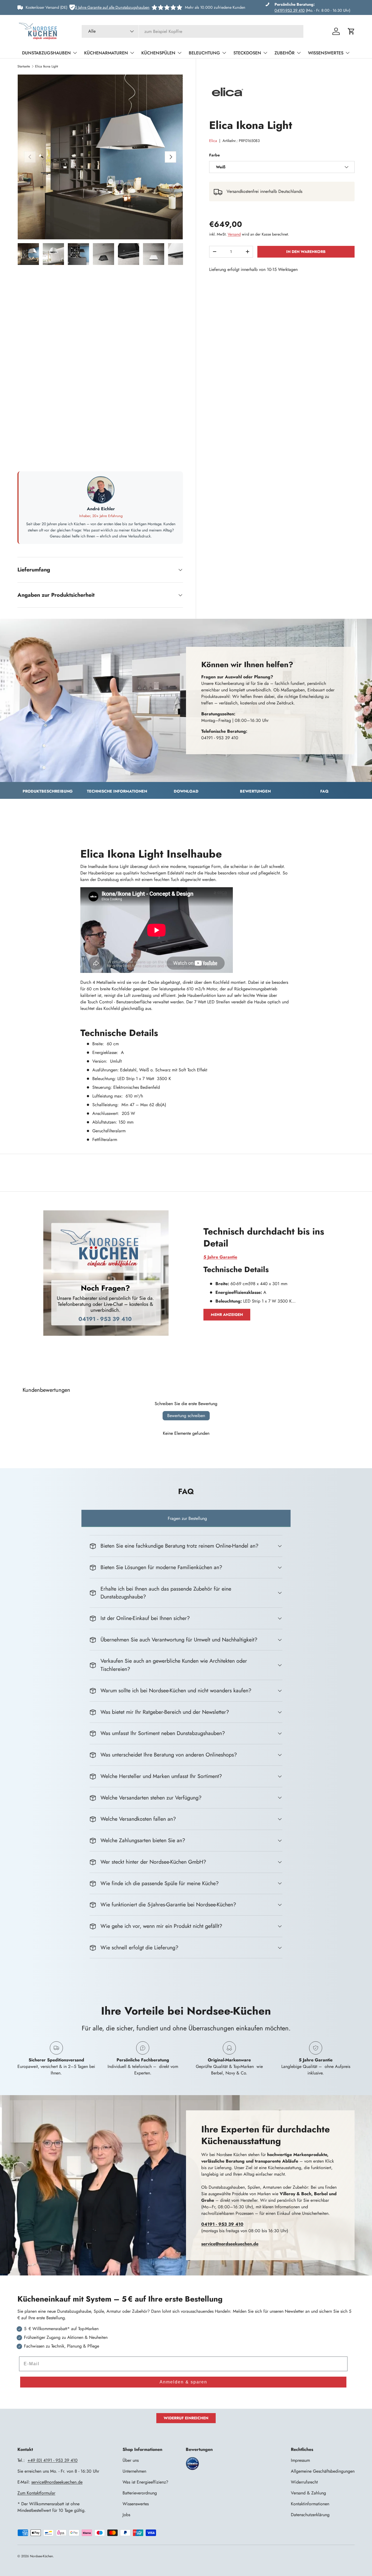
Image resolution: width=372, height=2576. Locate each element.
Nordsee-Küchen (41, 2556)
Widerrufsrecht (304, 2482)
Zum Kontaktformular (36, 2493)
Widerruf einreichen (186, 2418)
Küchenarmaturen (106, 53)
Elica (213, 141)
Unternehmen (134, 2471)
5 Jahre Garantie (220, 1257)
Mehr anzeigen (227, 1315)
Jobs (126, 2515)
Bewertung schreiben (186, 1416)
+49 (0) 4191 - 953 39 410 (53, 2460)
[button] (351, 31)
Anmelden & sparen (183, 2382)
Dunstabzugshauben (46, 53)
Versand (234, 234)
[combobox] (193, 31)
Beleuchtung (204, 53)
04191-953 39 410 (290, 10)
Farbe (214, 155)
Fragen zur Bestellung (187, 1518)
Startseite (24, 66)
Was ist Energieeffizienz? (145, 2482)
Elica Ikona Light (47, 66)
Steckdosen (247, 53)
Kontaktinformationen (310, 2504)
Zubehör (285, 53)
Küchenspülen (158, 53)
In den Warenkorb (306, 252)
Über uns (131, 2460)
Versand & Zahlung (308, 2493)
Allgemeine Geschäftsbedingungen (323, 2471)
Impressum (300, 2460)
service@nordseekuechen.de (57, 2482)
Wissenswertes (326, 53)
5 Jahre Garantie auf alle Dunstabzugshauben (112, 7)
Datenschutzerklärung (310, 2515)
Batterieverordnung (140, 2493)
